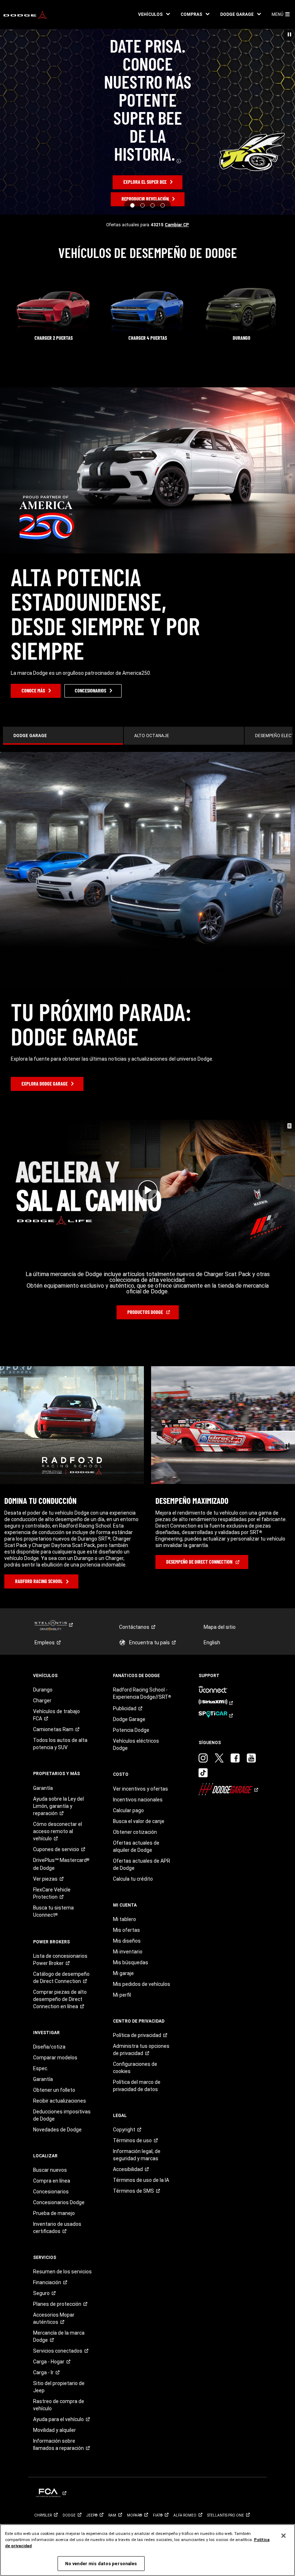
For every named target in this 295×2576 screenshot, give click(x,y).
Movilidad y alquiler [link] (55, 2430)
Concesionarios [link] (51, 2192)
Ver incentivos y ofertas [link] (140, 1789)
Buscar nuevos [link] (50, 2170)
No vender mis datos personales (101, 2564)
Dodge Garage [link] (129, 1719)
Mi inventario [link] (128, 1952)
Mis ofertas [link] (126, 1930)
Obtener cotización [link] (135, 1832)
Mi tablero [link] (124, 1919)
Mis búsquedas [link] (131, 1962)
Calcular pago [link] (128, 1810)
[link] (25, 14)
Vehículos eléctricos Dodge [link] (136, 1744)
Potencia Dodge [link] (131, 1730)
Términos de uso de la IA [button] (141, 2180)
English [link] (212, 1643)
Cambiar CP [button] (177, 225)
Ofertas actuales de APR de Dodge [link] (142, 1864)
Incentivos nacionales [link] (138, 1800)
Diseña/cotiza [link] (49, 2047)
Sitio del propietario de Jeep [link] (59, 2387)
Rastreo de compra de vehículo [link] (59, 2405)
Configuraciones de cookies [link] (135, 2068)
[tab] (63, 736)
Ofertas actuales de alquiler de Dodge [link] (136, 1846)
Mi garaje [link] (123, 1973)
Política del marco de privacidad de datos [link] (137, 2086)
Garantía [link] (43, 1788)
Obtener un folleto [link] (54, 2090)
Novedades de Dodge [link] (57, 2130)
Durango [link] (43, 1690)
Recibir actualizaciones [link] (60, 2101)
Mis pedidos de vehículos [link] (142, 1984)
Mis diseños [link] (127, 1941)
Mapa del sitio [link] (220, 1627)
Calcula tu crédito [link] (133, 1879)
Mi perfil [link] (122, 1995)
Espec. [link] (41, 2068)
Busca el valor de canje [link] (139, 1821)
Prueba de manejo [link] (54, 2213)
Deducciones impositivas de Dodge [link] (62, 2115)
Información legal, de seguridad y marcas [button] (137, 2155)
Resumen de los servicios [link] (62, 2272)
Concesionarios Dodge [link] (59, 2202)
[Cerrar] (283, 2536)
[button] (154, 14)
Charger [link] (42, 1701)
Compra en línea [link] (52, 2181)
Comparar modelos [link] (55, 2058)
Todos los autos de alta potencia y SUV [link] (60, 1744)
